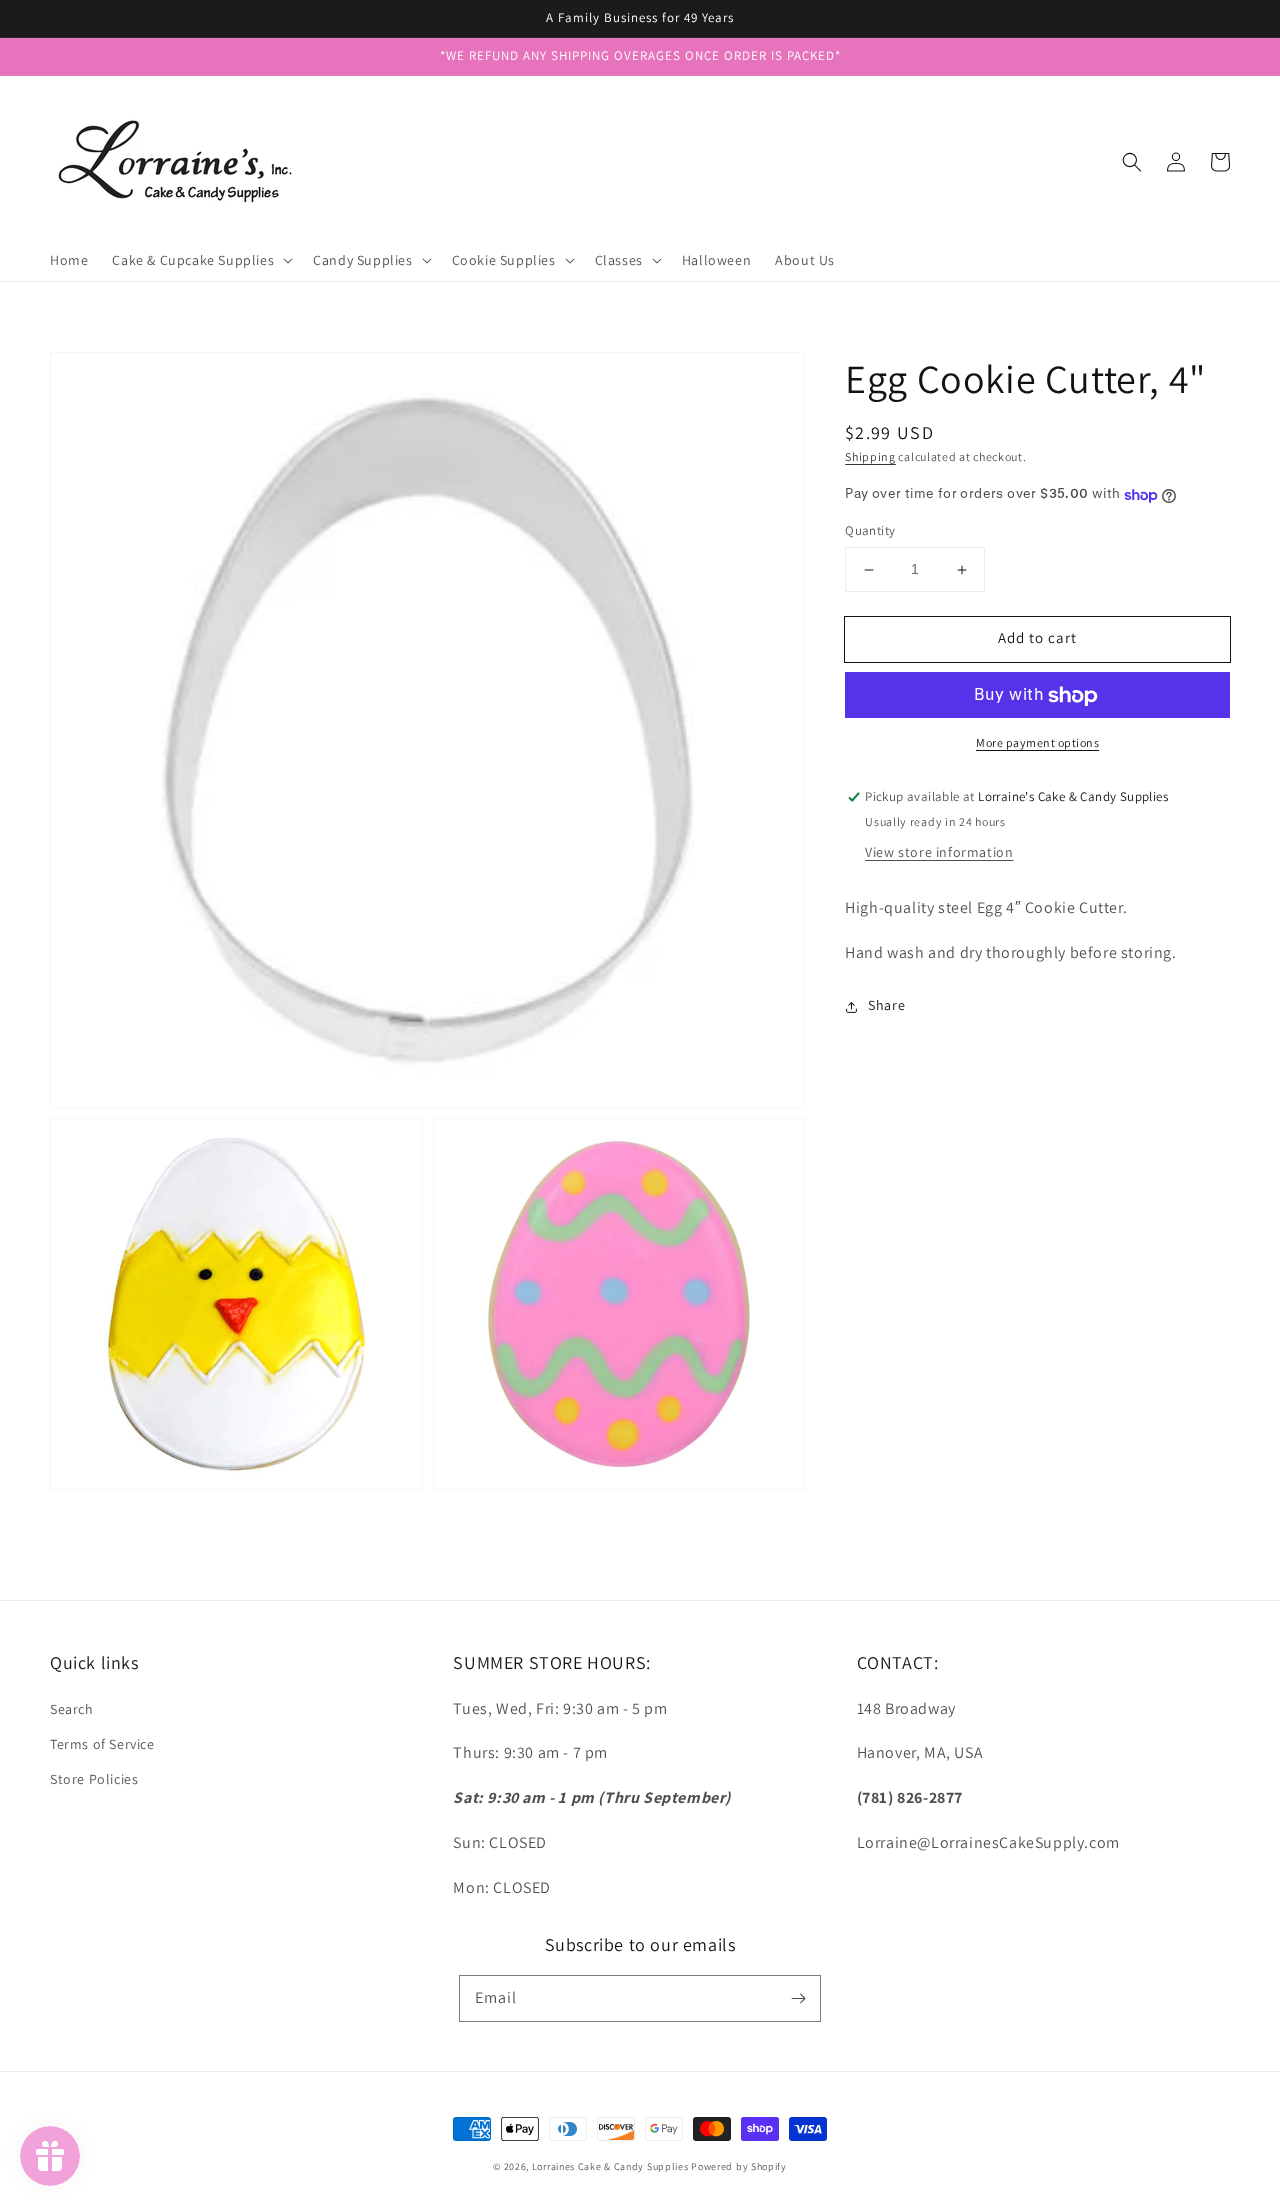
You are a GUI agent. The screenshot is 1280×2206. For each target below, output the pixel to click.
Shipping (870, 456)
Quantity (870, 531)
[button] (1132, 162)
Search (72, 1709)
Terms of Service (102, 1744)
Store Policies (94, 1779)
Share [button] (886, 1006)
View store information (939, 853)
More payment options (1037, 743)
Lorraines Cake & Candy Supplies (610, 2166)
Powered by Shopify (739, 2166)
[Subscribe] (798, 1998)
